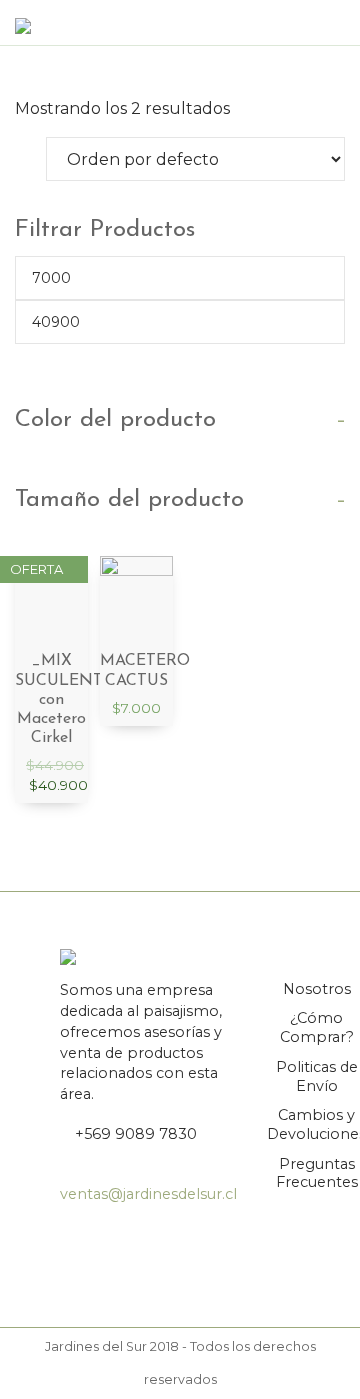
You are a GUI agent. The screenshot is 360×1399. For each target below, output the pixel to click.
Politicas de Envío (317, 1076)
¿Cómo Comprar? (317, 1027)
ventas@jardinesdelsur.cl (148, 1194)
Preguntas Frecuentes (317, 1173)
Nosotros (317, 989)
